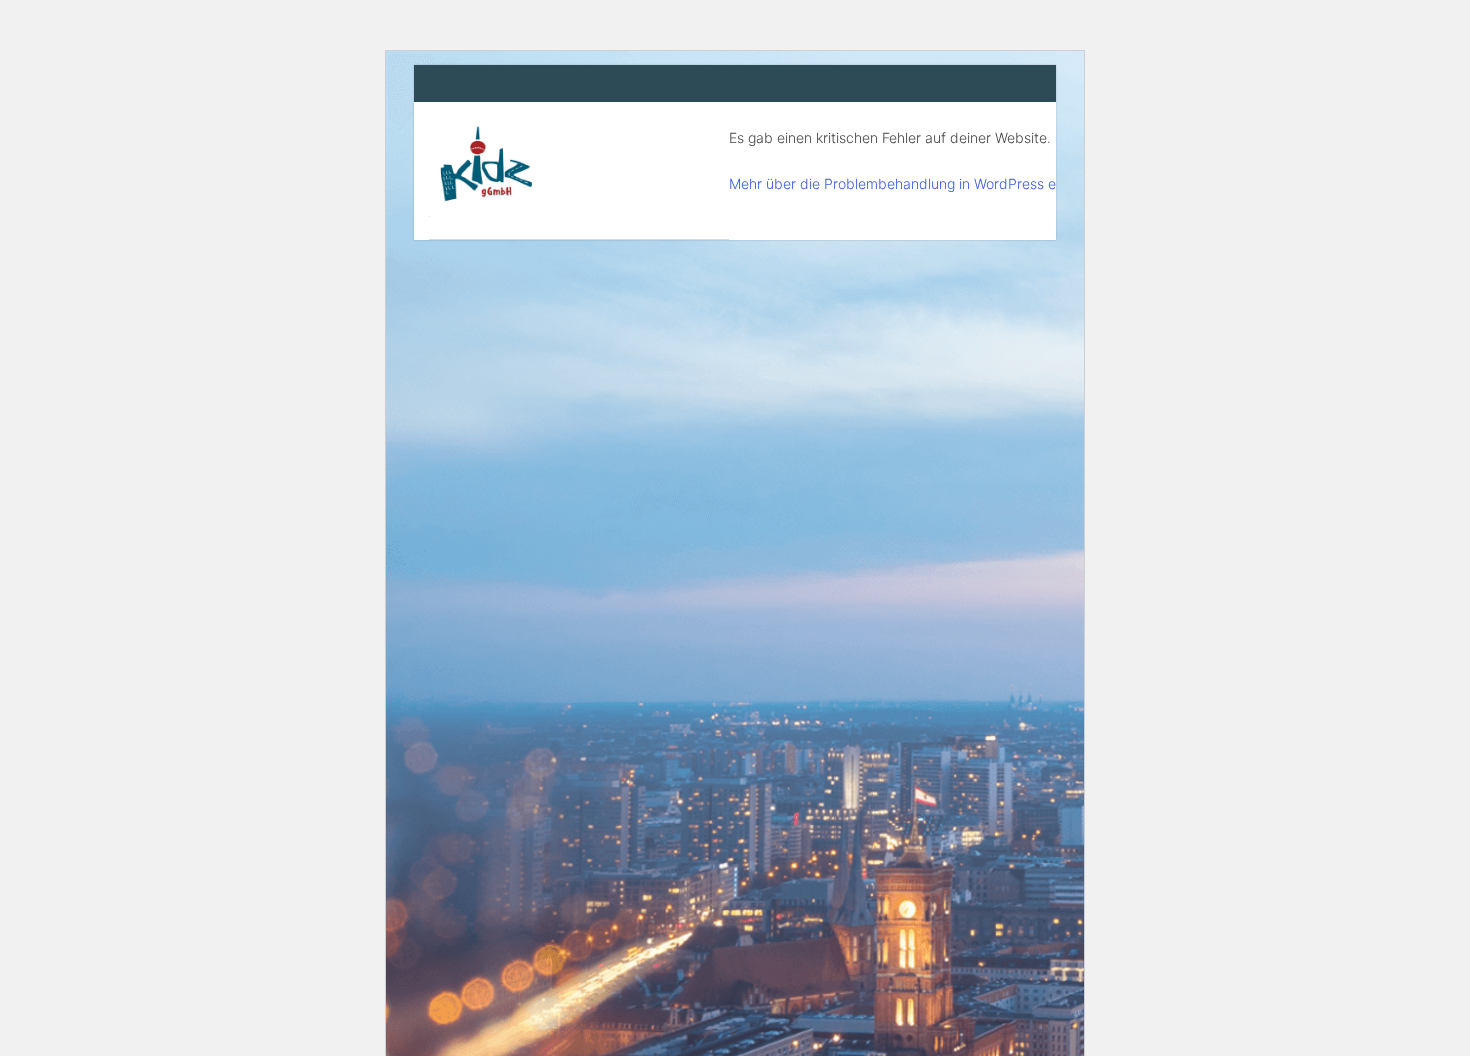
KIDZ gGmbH (579, 170)
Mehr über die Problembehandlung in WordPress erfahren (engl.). (940, 183)
